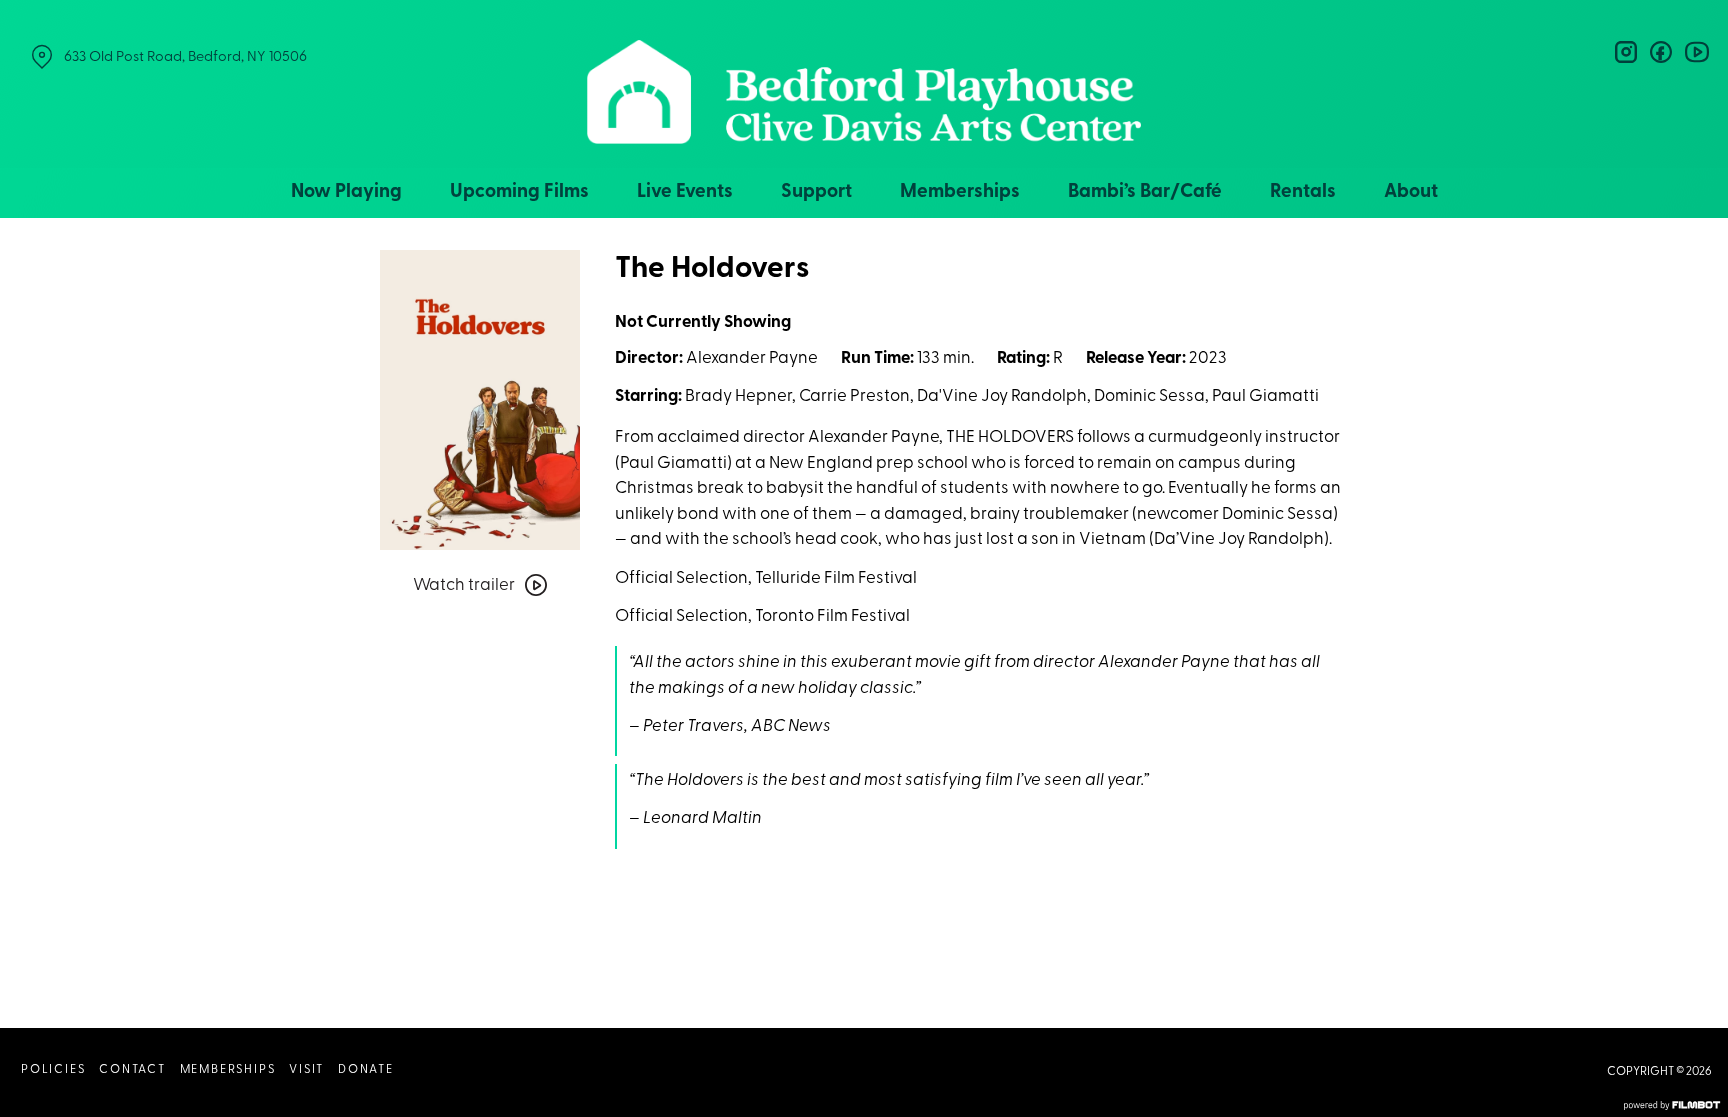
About (1411, 192)
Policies (53, 1070)
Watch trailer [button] (464, 585)
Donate (366, 1070)
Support (816, 192)
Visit (306, 1070)
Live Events (685, 192)
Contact (132, 1070)
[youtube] (1696, 52)
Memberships (960, 192)
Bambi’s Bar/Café (1145, 192)
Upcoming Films (519, 192)
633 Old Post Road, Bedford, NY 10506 (185, 57)
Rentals (1303, 192)
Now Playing (346, 192)
